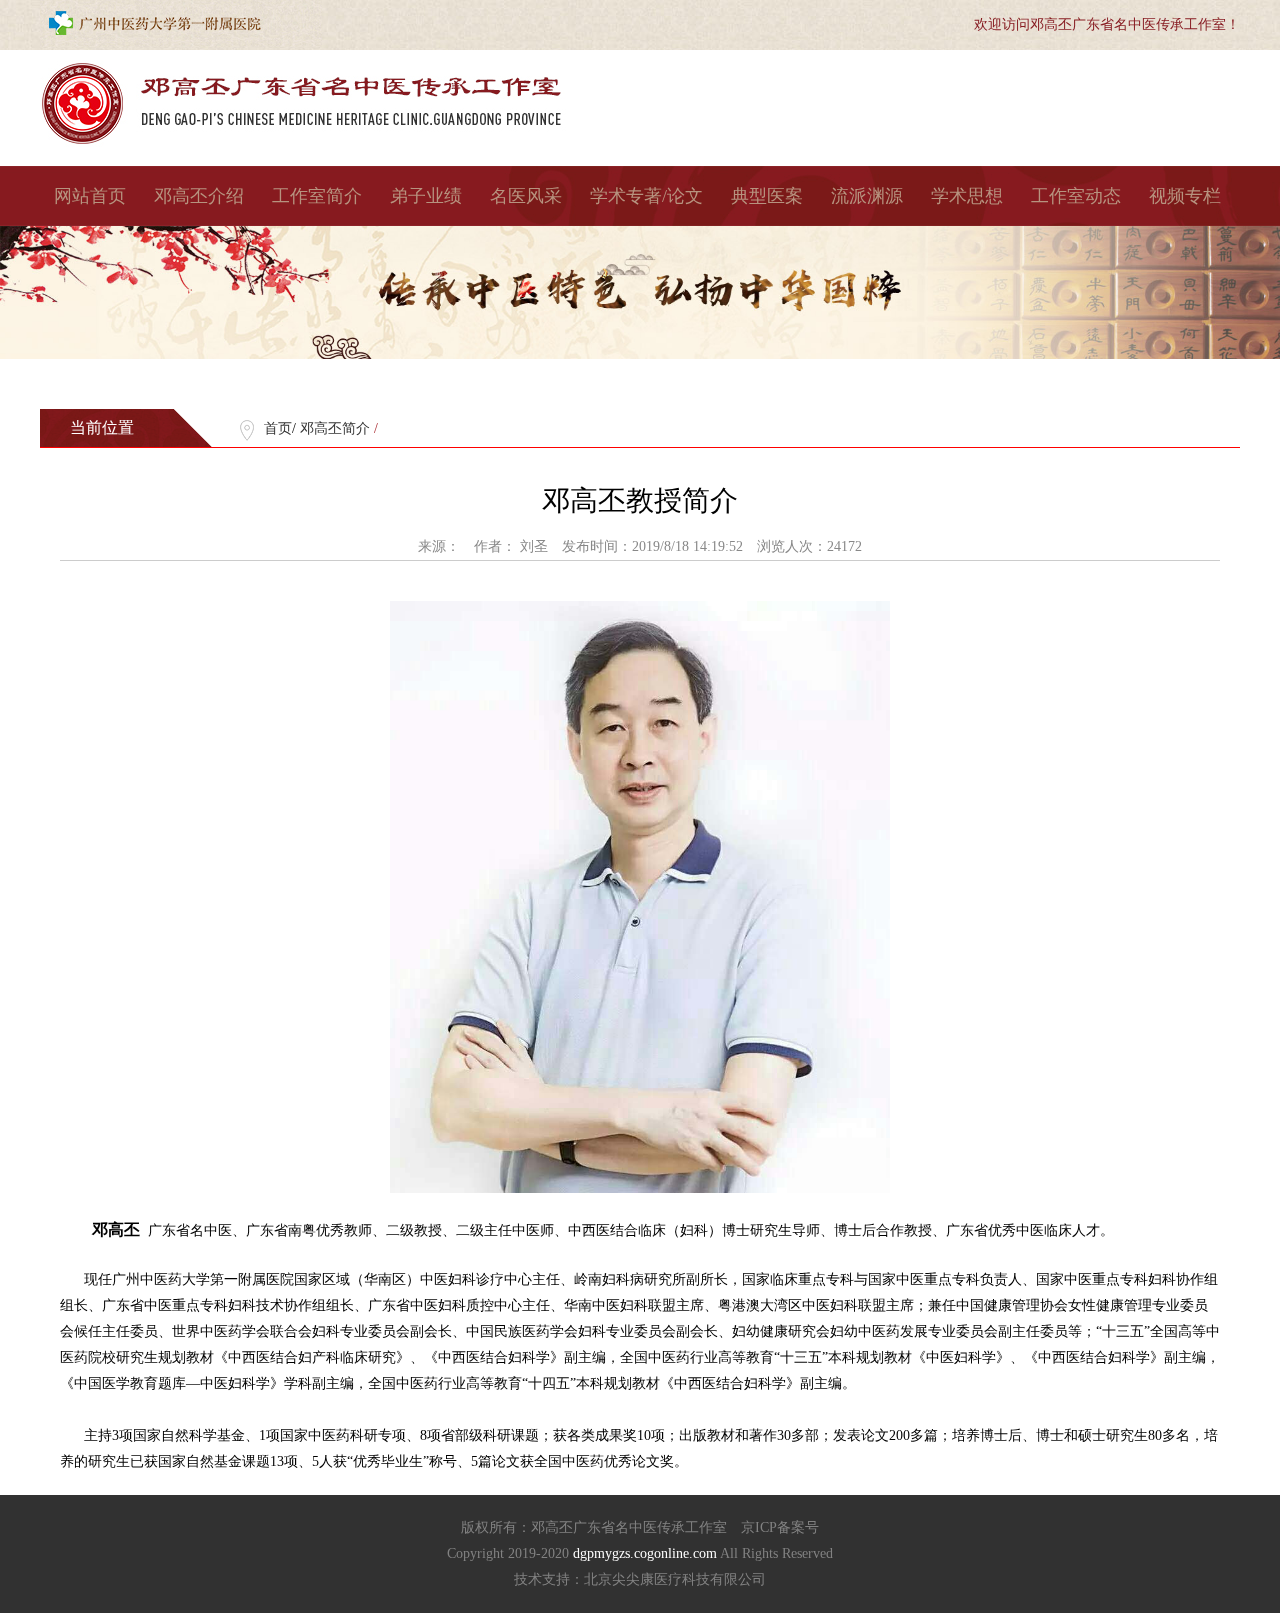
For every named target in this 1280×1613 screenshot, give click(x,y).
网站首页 (90, 196)
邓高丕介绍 (199, 196)
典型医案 (767, 196)
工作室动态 (1076, 196)
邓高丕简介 (335, 428)
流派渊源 (867, 196)
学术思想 (967, 196)
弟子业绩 (426, 196)
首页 (278, 428)
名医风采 (526, 196)
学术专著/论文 (646, 196)
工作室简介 (317, 196)
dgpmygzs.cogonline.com (646, 1553)
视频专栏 (1185, 196)
